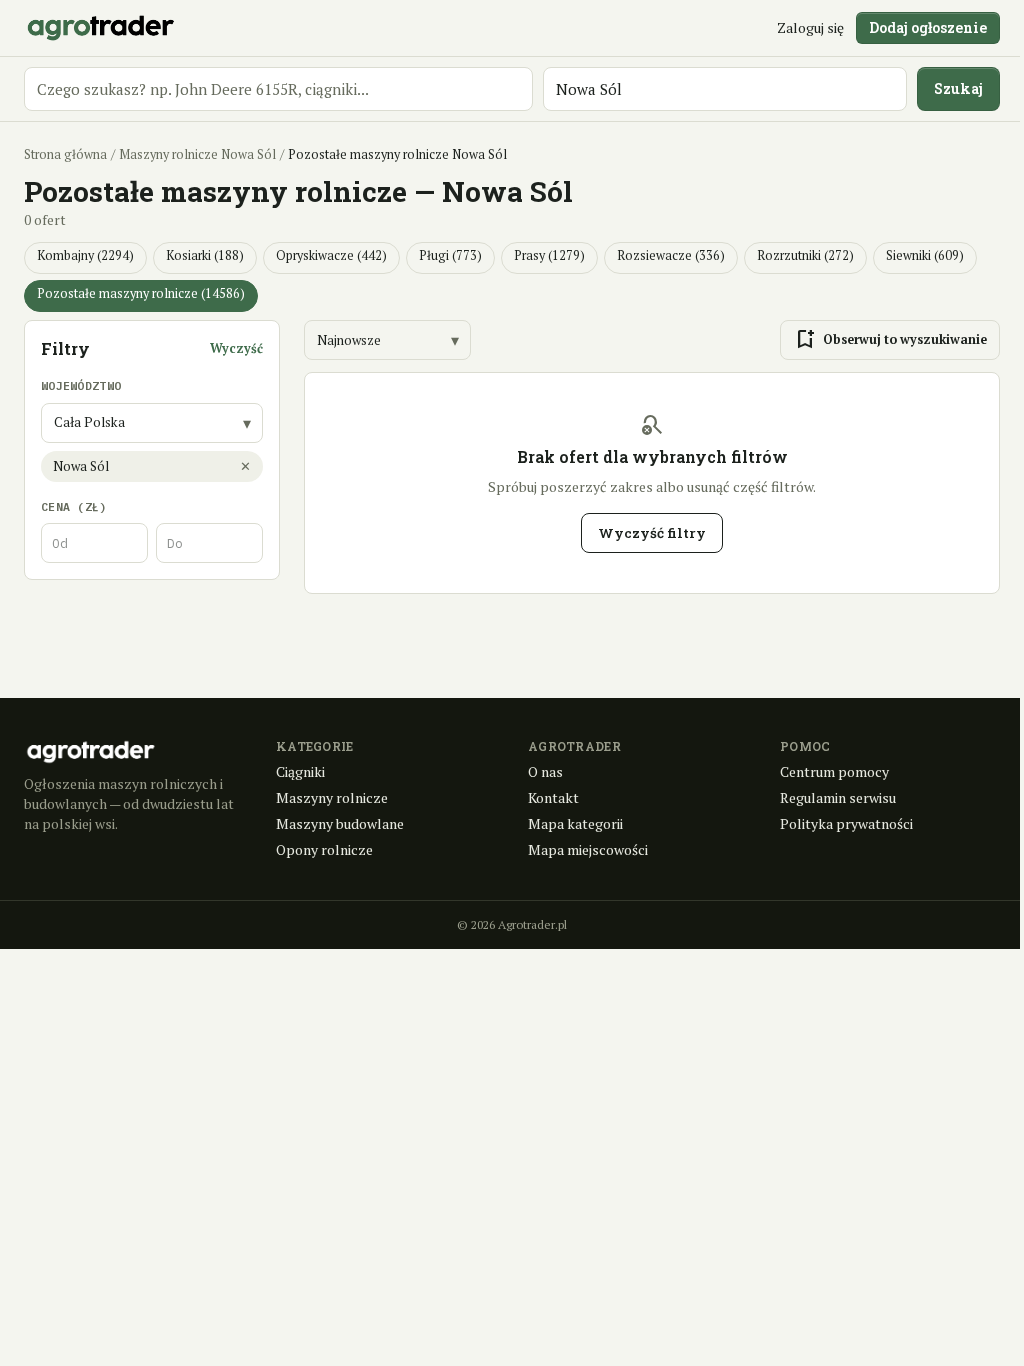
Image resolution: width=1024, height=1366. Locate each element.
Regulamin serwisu (838, 797)
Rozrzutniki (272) (805, 255)
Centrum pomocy (834, 771)
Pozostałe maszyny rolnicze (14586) (141, 293)
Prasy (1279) (549, 255)
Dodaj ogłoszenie (928, 27)
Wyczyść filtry (652, 533)
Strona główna (65, 154)
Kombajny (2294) (85, 255)
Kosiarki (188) (205, 255)
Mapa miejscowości (588, 849)
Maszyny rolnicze (332, 797)
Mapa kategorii (575, 823)
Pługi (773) (450, 255)
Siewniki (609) (925, 255)
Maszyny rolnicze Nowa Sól (197, 154)
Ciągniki (300, 771)
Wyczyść (236, 348)
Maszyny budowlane (340, 823)
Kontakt (553, 797)
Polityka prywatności (846, 823)
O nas (545, 771)
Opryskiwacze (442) (331, 255)
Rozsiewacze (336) (671, 255)
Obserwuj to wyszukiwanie (890, 340)
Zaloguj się (810, 27)
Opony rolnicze (324, 849)
